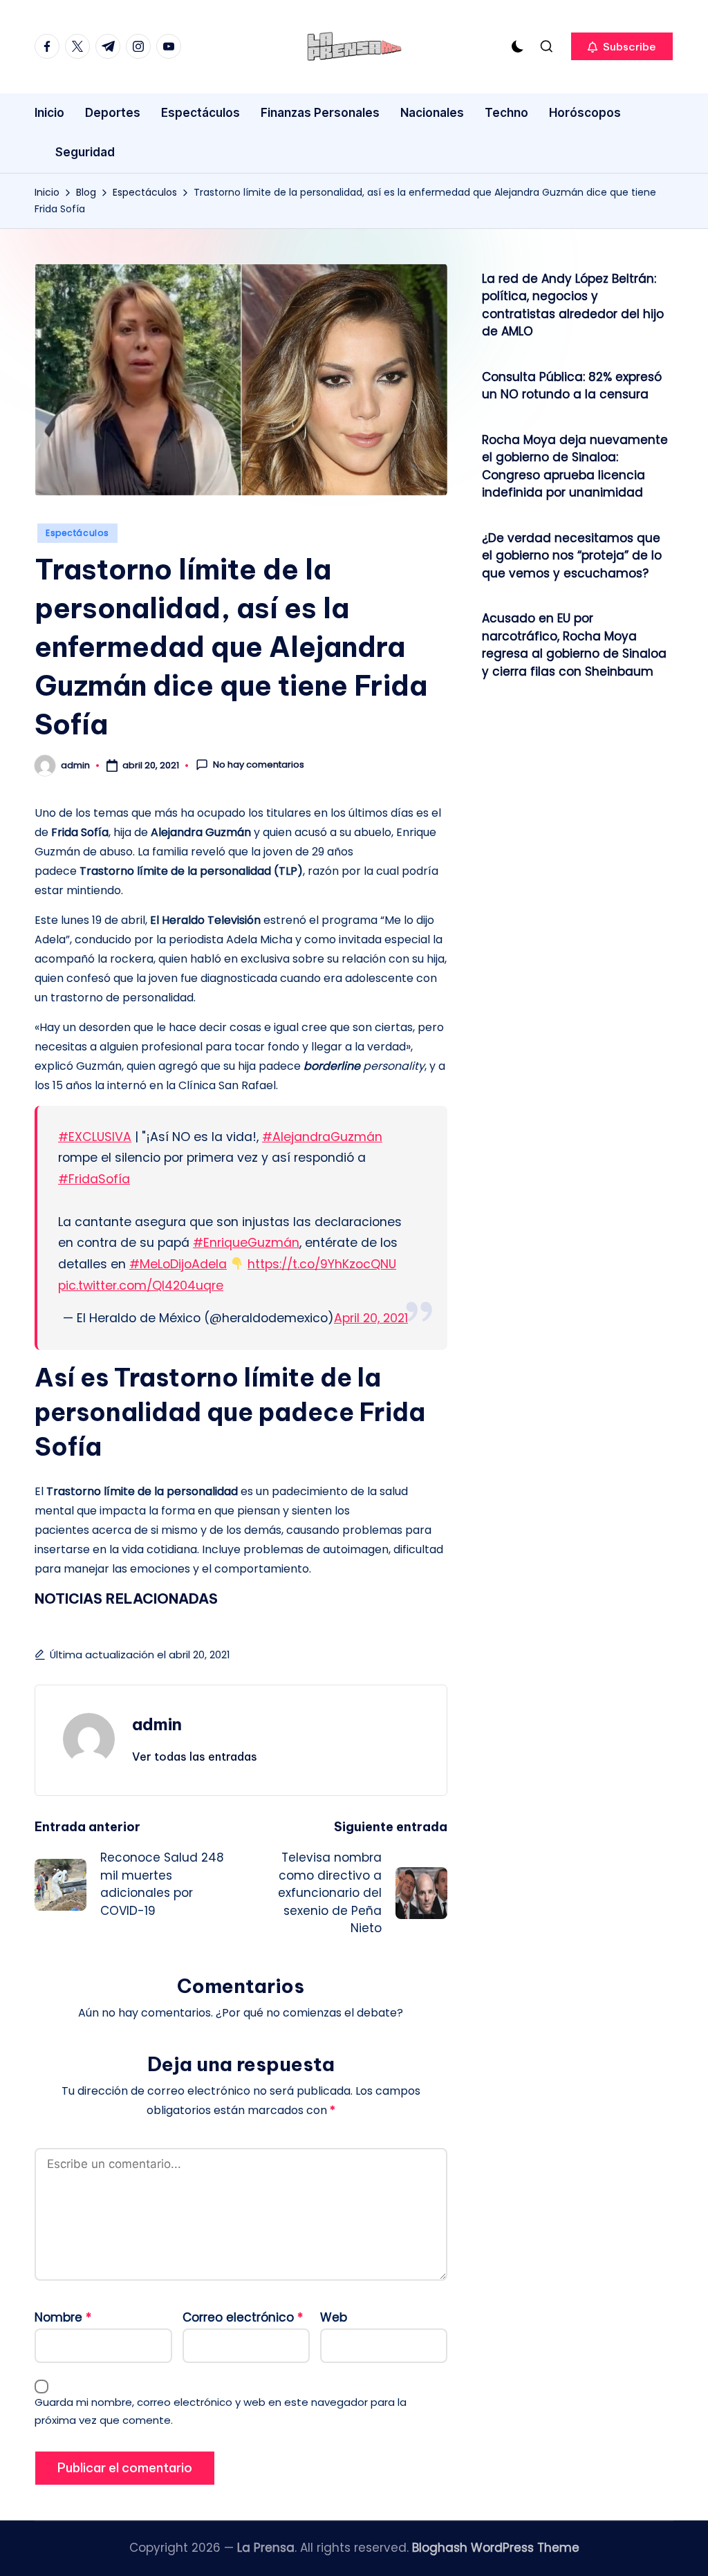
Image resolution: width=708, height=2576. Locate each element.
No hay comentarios (259, 765)
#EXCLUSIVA (95, 1137)
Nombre (63, 2317)
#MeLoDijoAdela (178, 1264)
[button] (622, 46)
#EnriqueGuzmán (246, 1243)
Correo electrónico (243, 2317)
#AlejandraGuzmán (322, 1137)
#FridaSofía (94, 1179)
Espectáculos (77, 533)
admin (157, 1724)
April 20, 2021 (371, 1318)
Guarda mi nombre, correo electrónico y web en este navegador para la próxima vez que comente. (221, 2411)
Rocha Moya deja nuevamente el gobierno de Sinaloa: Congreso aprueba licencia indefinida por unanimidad (575, 466)
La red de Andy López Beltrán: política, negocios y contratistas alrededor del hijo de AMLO (573, 305)
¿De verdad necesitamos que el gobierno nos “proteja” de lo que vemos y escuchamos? (572, 556)
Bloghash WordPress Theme (496, 2548)
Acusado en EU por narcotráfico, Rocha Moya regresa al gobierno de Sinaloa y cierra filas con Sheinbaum (574, 645)
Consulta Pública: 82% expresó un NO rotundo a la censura (572, 386)
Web (334, 2317)
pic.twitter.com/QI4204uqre (141, 1286)
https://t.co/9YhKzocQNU (322, 1264)
